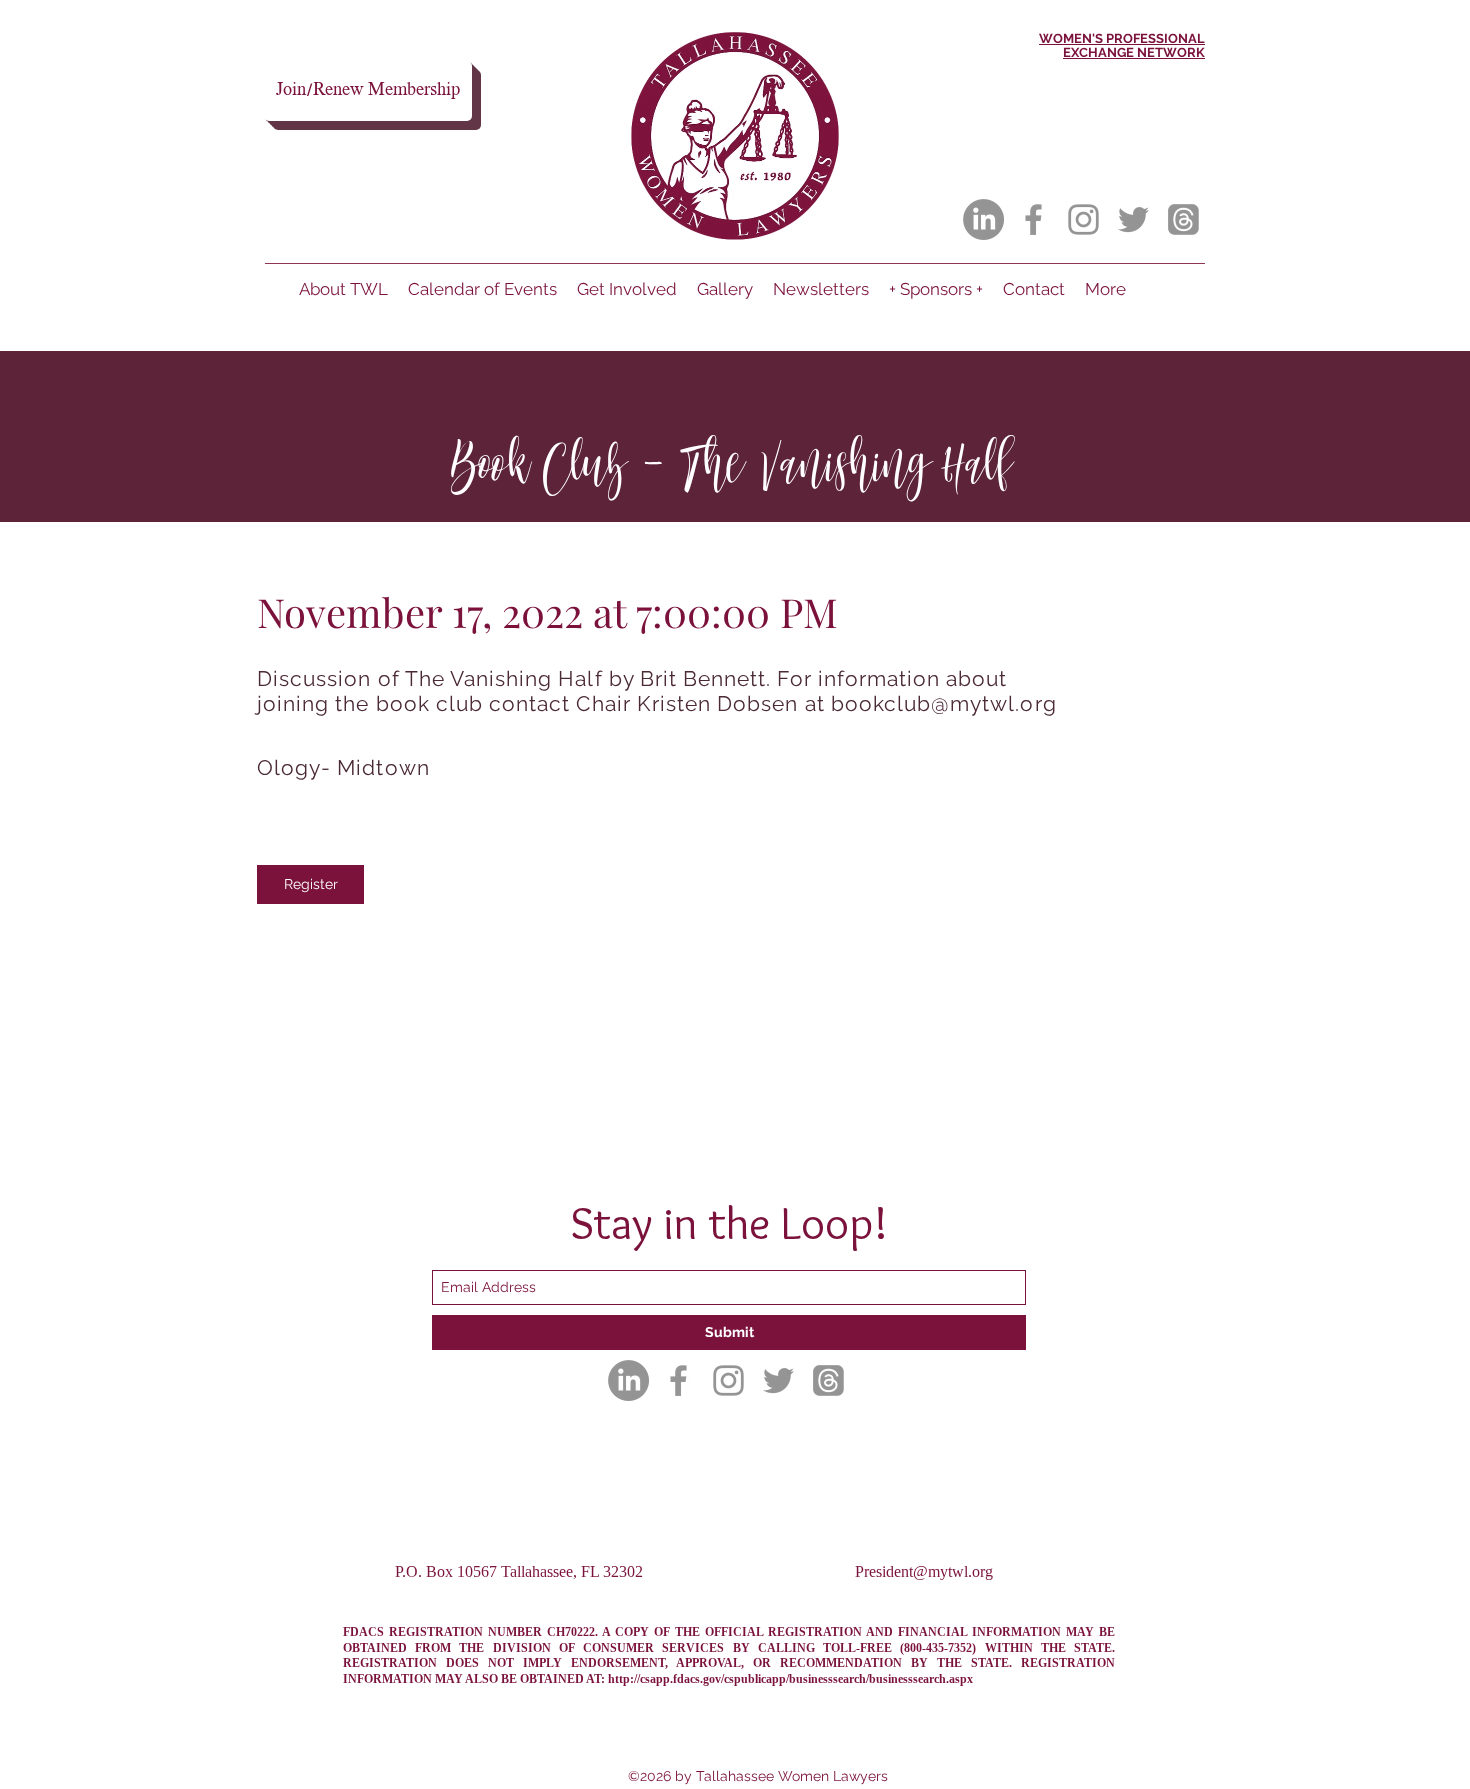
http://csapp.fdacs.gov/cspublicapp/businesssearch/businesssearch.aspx (790, 1679)
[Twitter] (1133, 219)
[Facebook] (1033, 219)
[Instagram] (1083, 219)
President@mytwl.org (924, 1571)
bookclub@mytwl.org (944, 703)
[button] (310, 884)
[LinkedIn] (983, 219)
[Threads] (1183, 219)
